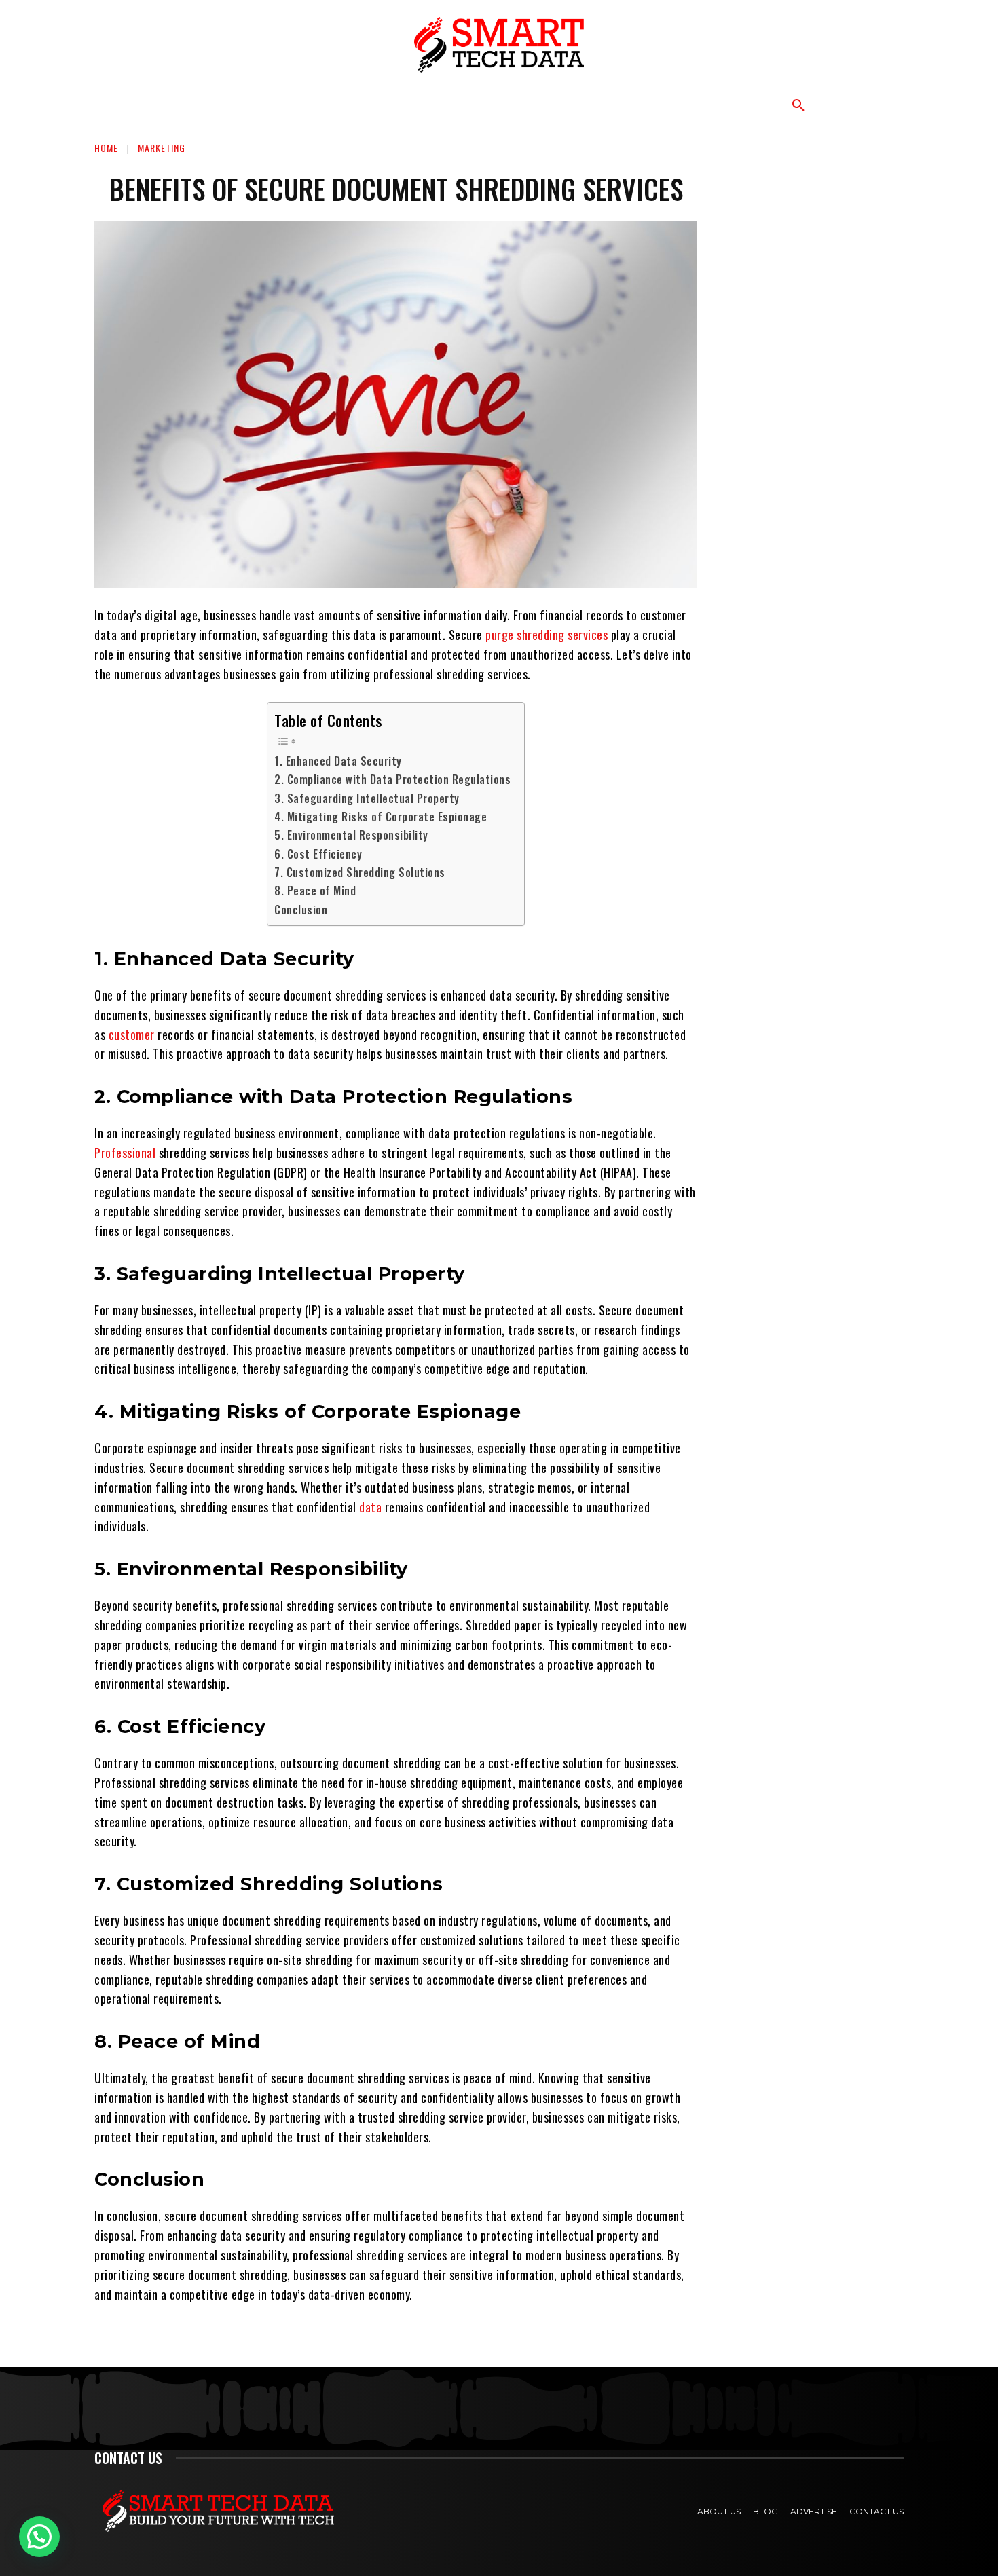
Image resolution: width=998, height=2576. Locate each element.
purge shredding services (547, 635)
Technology (209, 105)
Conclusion (301, 910)
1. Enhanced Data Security (338, 761)
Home (106, 148)
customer (132, 1034)
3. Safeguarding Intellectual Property (367, 798)
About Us (719, 2511)
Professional (125, 1153)
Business (297, 105)
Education (685, 105)
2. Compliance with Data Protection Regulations (392, 779)
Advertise (814, 2511)
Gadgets (604, 105)
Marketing (521, 105)
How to (443, 105)
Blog (765, 2511)
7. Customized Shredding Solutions (360, 872)
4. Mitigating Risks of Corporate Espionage (381, 817)
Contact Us (876, 2511)
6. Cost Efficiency (318, 854)
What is (372, 105)
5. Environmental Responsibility (351, 835)
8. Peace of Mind (315, 891)
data (370, 1507)
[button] (798, 106)
